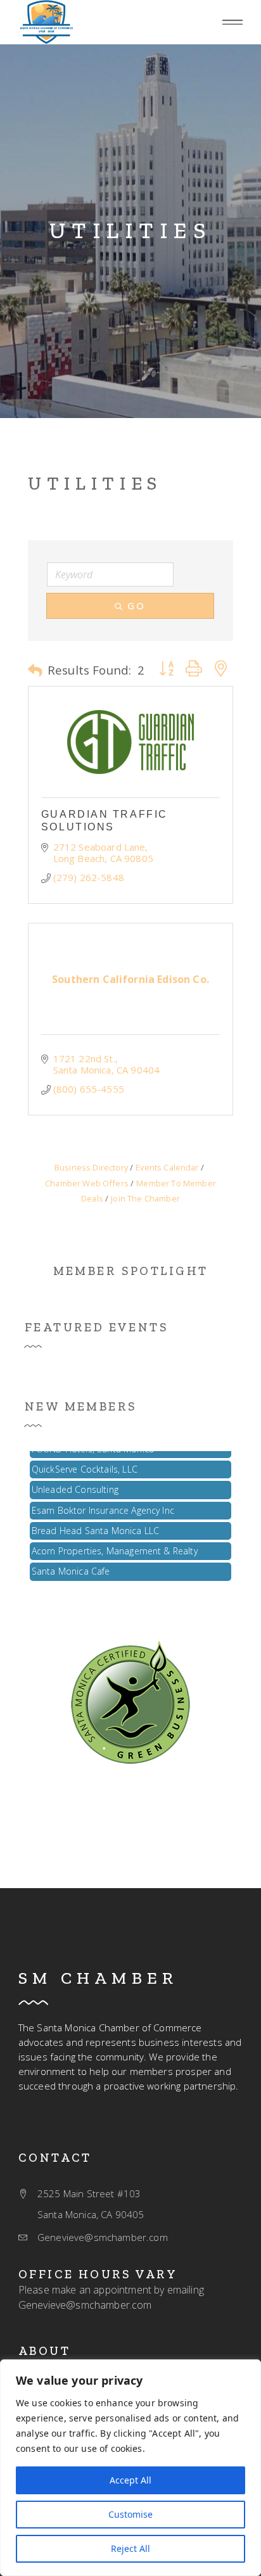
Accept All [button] (130, 2480)
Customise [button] (130, 2514)
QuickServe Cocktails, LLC (85, 1462)
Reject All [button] (130, 2548)
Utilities (131, 231)
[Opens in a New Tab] (130, 742)
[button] (232, 22)
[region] (130, 2468)
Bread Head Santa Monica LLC (95, 1524)
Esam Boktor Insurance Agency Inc (103, 1503)
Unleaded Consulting (75, 1482)
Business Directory (91, 1167)
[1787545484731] (130, 1701)
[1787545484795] (46, 22)
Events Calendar (167, 1167)
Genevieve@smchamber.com (85, 2305)
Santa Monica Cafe (71, 1564)
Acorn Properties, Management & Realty (115, 1544)
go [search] (136, 606)
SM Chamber (98, 1978)
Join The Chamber (145, 1198)
